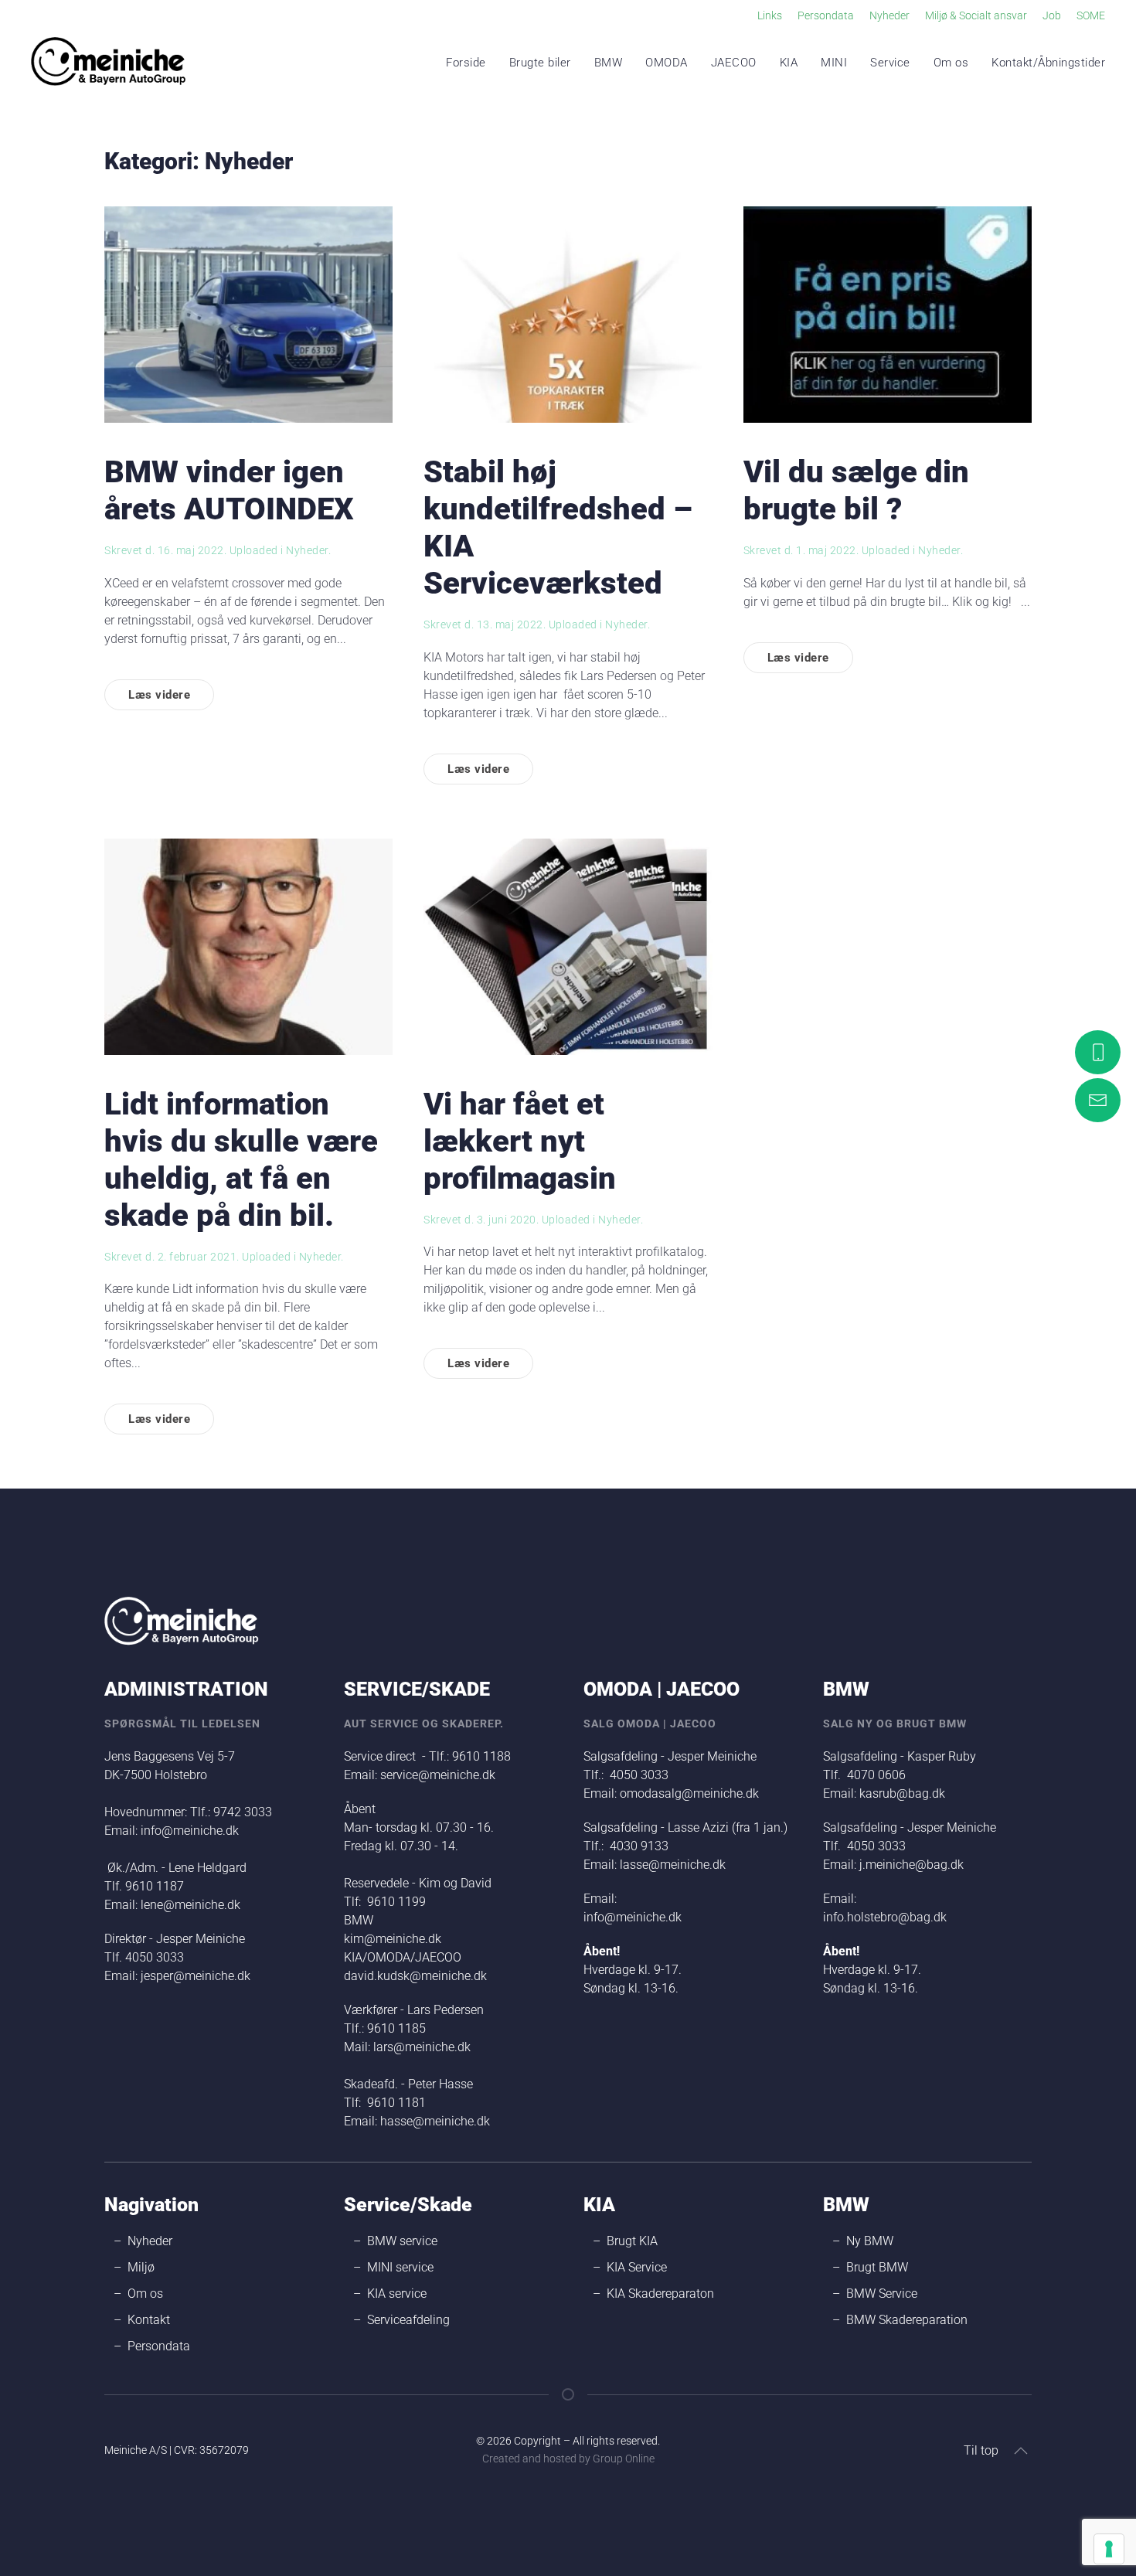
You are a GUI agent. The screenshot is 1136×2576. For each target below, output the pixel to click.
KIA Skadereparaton (660, 2294)
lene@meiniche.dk (190, 1905)
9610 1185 (396, 2028)
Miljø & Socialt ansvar (976, 15)
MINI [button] (834, 63)
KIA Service (637, 2267)
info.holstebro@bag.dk (885, 1917)
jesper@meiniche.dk (196, 1976)
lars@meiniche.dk (422, 2047)
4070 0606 (876, 1775)
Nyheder (889, 15)
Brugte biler (540, 63)
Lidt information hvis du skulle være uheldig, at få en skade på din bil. (241, 1160)
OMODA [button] (667, 63)
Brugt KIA (632, 2241)
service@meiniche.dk (438, 1775)
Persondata (826, 15)
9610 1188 (481, 1756)
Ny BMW (870, 2241)
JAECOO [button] (734, 63)
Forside (466, 63)
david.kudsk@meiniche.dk (417, 1976)
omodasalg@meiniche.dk (689, 1793)
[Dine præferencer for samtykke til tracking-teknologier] (1109, 2549)
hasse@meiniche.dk (435, 2121)
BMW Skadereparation (907, 2320)
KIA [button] (789, 63)
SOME (1091, 15)
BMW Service (882, 2294)
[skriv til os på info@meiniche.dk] (1098, 1100)
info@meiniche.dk (190, 1831)
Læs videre (159, 695)
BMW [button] (609, 63)
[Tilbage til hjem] (108, 63)
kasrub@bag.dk (902, 1793)
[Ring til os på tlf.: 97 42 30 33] (1098, 1052)
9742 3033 (243, 1812)
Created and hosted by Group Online (568, 2459)
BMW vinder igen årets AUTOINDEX (229, 490)
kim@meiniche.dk (393, 1939)
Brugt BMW (877, 2267)
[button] (1021, 2451)
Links (770, 15)
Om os (951, 63)
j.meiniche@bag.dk (912, 1865)
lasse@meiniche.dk (673, 1865)
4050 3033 (155, 1957)
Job (1052, 15)
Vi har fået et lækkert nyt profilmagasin (520, 1141)
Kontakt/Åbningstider (1048, 63)
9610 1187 (155, 1886)
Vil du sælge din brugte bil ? (856, 490)
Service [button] (890, 63)
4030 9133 (639, 1846)
